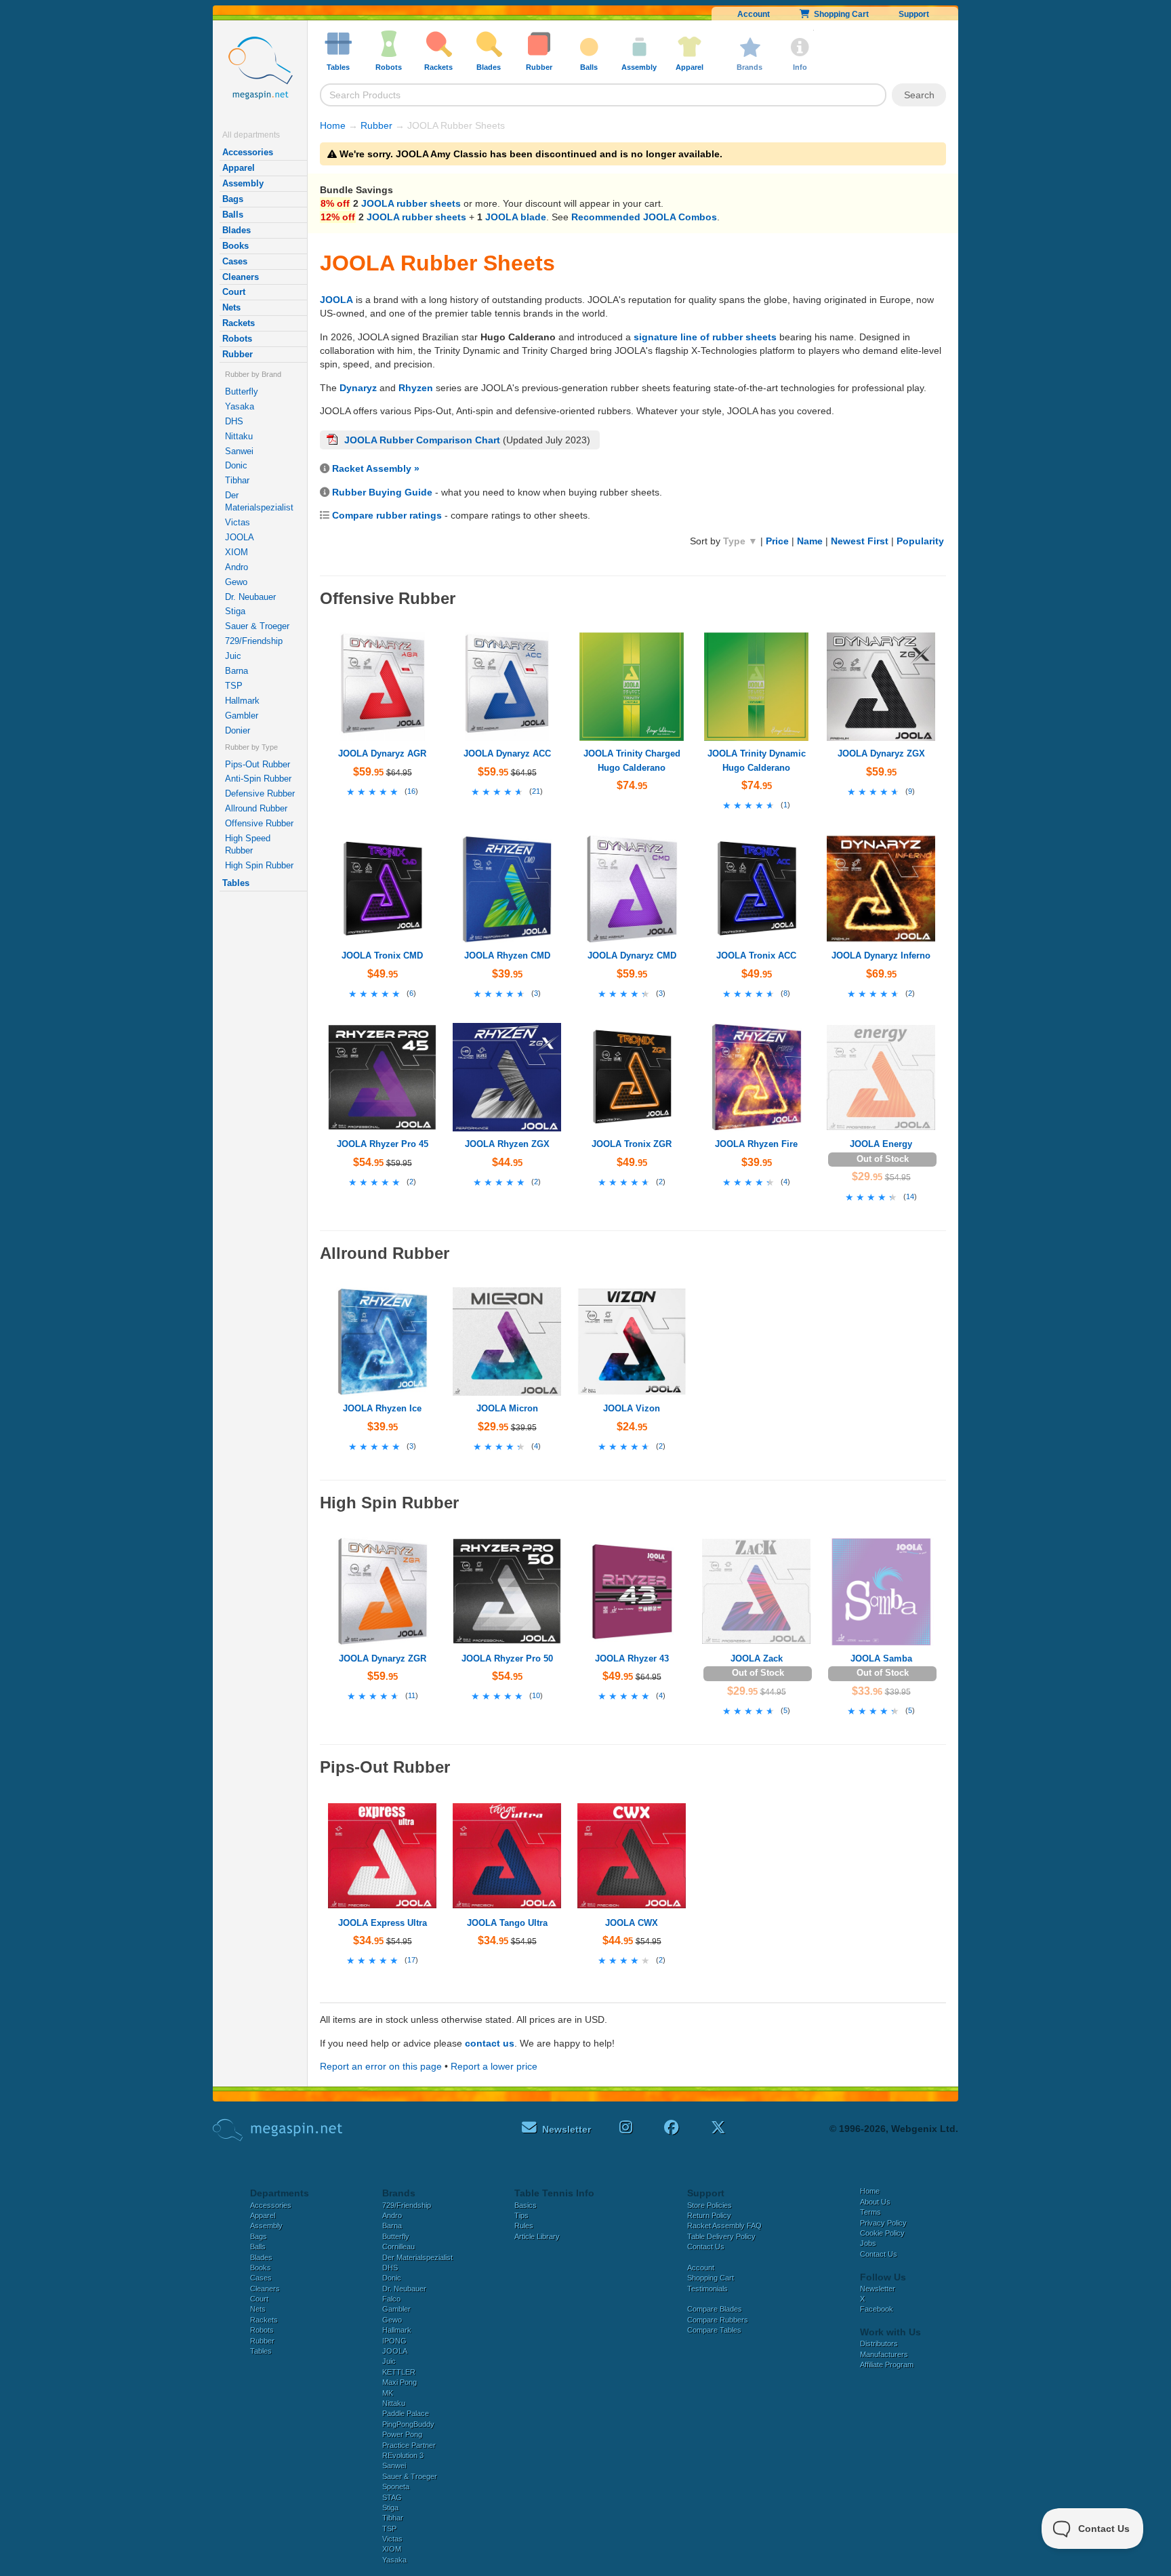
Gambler (242, 716)
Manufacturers (884, 2354)
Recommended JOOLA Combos (644, 217)
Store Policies (710, 2205)
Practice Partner (409, 2445)
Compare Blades (715, 2309)
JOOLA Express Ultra (383, 1923)
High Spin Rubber (259, 865)
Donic (236, 465)
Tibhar (237, 480)
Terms (870, 2212)
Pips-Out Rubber (258, 764)
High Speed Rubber (248, 844)
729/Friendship (254, 641)
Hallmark (242, 701)
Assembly (243, 183)
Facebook (877, 2309)
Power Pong (402, 2434)
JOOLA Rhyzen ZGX (507, 1144)
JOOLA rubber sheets (411, 203)
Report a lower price (494, 2066)
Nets (231, 307)
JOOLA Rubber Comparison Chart (422, 440)
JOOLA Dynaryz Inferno (881, 955)
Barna (237, 671)
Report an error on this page (381, 2066)
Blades (237, 230)
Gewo (236, 582)
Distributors (879, 2343)
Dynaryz (358, 388)
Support (914, 14)
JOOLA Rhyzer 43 (632, 1658)
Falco (391, 2299)
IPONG (394, 2341)
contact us (490, 2043)
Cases (235, 261)
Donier (238, 730)
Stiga (235, 611)
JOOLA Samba (881, 1658)
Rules (524, 2226)
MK (388, 2393)
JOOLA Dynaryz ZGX (881, 753)
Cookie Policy (882, 2233)
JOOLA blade (516, 217)
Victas (238, 522)
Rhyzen (416, 388)
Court (234, 292)
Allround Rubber (256, 808)
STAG (392, 2497)
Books (235, 246)
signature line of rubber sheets (705, 337)
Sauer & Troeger (257, 626)
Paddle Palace (406, 2413)
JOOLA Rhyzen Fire (756, 1144)
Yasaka (240, 406)
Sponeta (396, 2487)
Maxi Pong (399, 2382)
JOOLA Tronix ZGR (632, 1144)
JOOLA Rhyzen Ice (382, 1408)
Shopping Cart (839, 14)
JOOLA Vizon (632, 1408)
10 (536, 1695)
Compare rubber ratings (387, 515)
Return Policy (709, 2215)
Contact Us (706, 2247)
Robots (237, 339)
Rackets (239, 323)
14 (910, 1196)
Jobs (868, 2243)
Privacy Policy (883, 2223)
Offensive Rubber (259, 823)
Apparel (239, 168)
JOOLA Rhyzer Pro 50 (507, 1658)
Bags (233, 199)
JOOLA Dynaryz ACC (507, 753)
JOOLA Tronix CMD (382, 955)
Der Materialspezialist (259, 501)
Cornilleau (398, 2247)
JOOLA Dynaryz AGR (382, 753)
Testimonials (707, 2289)
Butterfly (242, 391)
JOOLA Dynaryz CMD (632, 955)
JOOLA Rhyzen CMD (507, 955)
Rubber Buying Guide (382, 492)
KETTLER (399, 2372)
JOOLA (240, 537)
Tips (521, 2215)
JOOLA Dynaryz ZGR (383, 1658)
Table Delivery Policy (721, 2236)
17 (411, 1960)
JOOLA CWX (632, 1923)
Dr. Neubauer (250, 597)
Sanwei (239, 451)
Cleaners (241, 277)
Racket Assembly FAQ (724, 2226)
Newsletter (878, 2289)
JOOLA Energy (881, 1144)
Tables (236, 883)
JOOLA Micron (507, 1408)
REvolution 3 (403, 2455)
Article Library (537, 2236)
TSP (234, 686)
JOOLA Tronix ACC (756, 955)
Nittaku (239, 436)
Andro (237, 567)
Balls (233, 215)
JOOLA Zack (757, 1658)
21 (536, 791)
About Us (875, 2202)
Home (333, 125)
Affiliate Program (887, 2364)
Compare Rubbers (718, 2320)
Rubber (238, 354)
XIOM (237, 552)
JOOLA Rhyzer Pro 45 (383, 1144)
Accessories (248, 152)
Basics (526, 2205)
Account (754, 14)
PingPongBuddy (408, 2424)
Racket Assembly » (376, 468)
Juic (233, 656)
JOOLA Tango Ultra (507, 1923)
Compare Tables (714, 2330)
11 (412, 1695)
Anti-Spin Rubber (258, 779)
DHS (234, 421)
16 (411, 791)
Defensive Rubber (260, 793)
